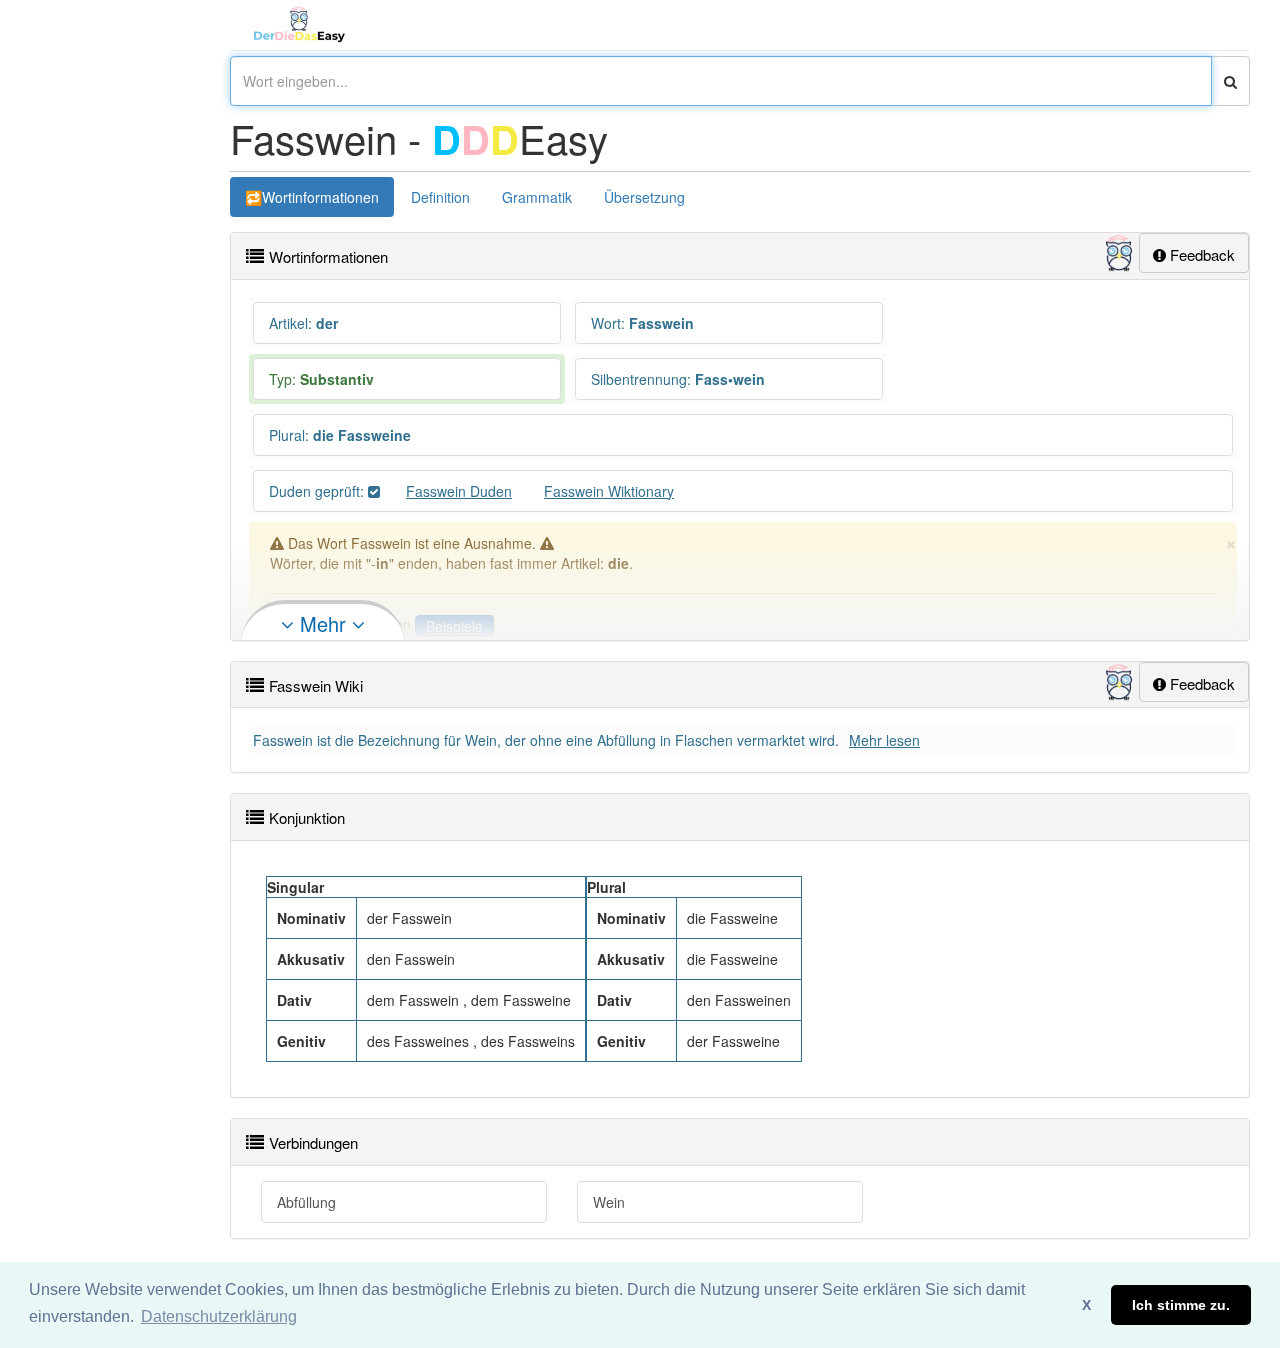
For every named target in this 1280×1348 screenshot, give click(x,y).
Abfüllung (306, 1202)
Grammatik (537, 197)
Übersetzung (644, 197)
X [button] (1086, 1305)
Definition (440, 197)
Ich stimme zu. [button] (1181, 1305)
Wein (609, 1202)
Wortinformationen (320, 197)
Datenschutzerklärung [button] (219, 1316)
